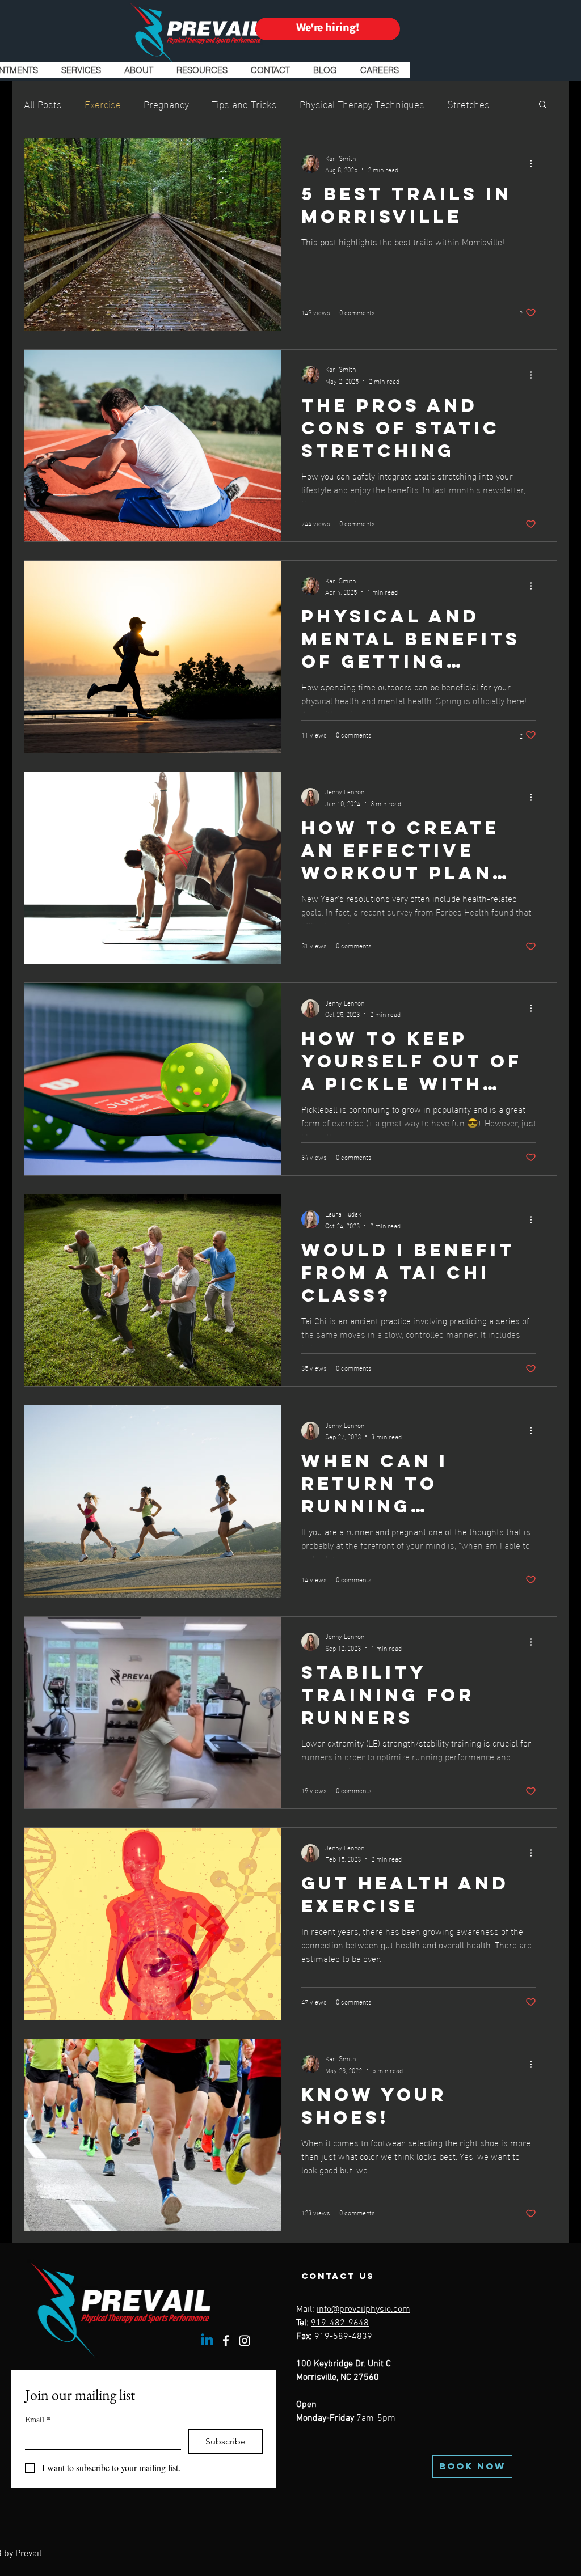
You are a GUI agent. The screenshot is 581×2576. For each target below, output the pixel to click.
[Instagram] (245, 2341)
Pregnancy (166, 103)
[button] (543, 105)
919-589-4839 (343, 2337)
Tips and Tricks (244, 103)
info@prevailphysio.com (363, 2310)
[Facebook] (226, 2341)
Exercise (103, 103)
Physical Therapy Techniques (362, 103)
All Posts (43, 103)
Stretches (468, 103)
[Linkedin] (207, 2341)
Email (38, 2419)
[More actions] (534, 164)
